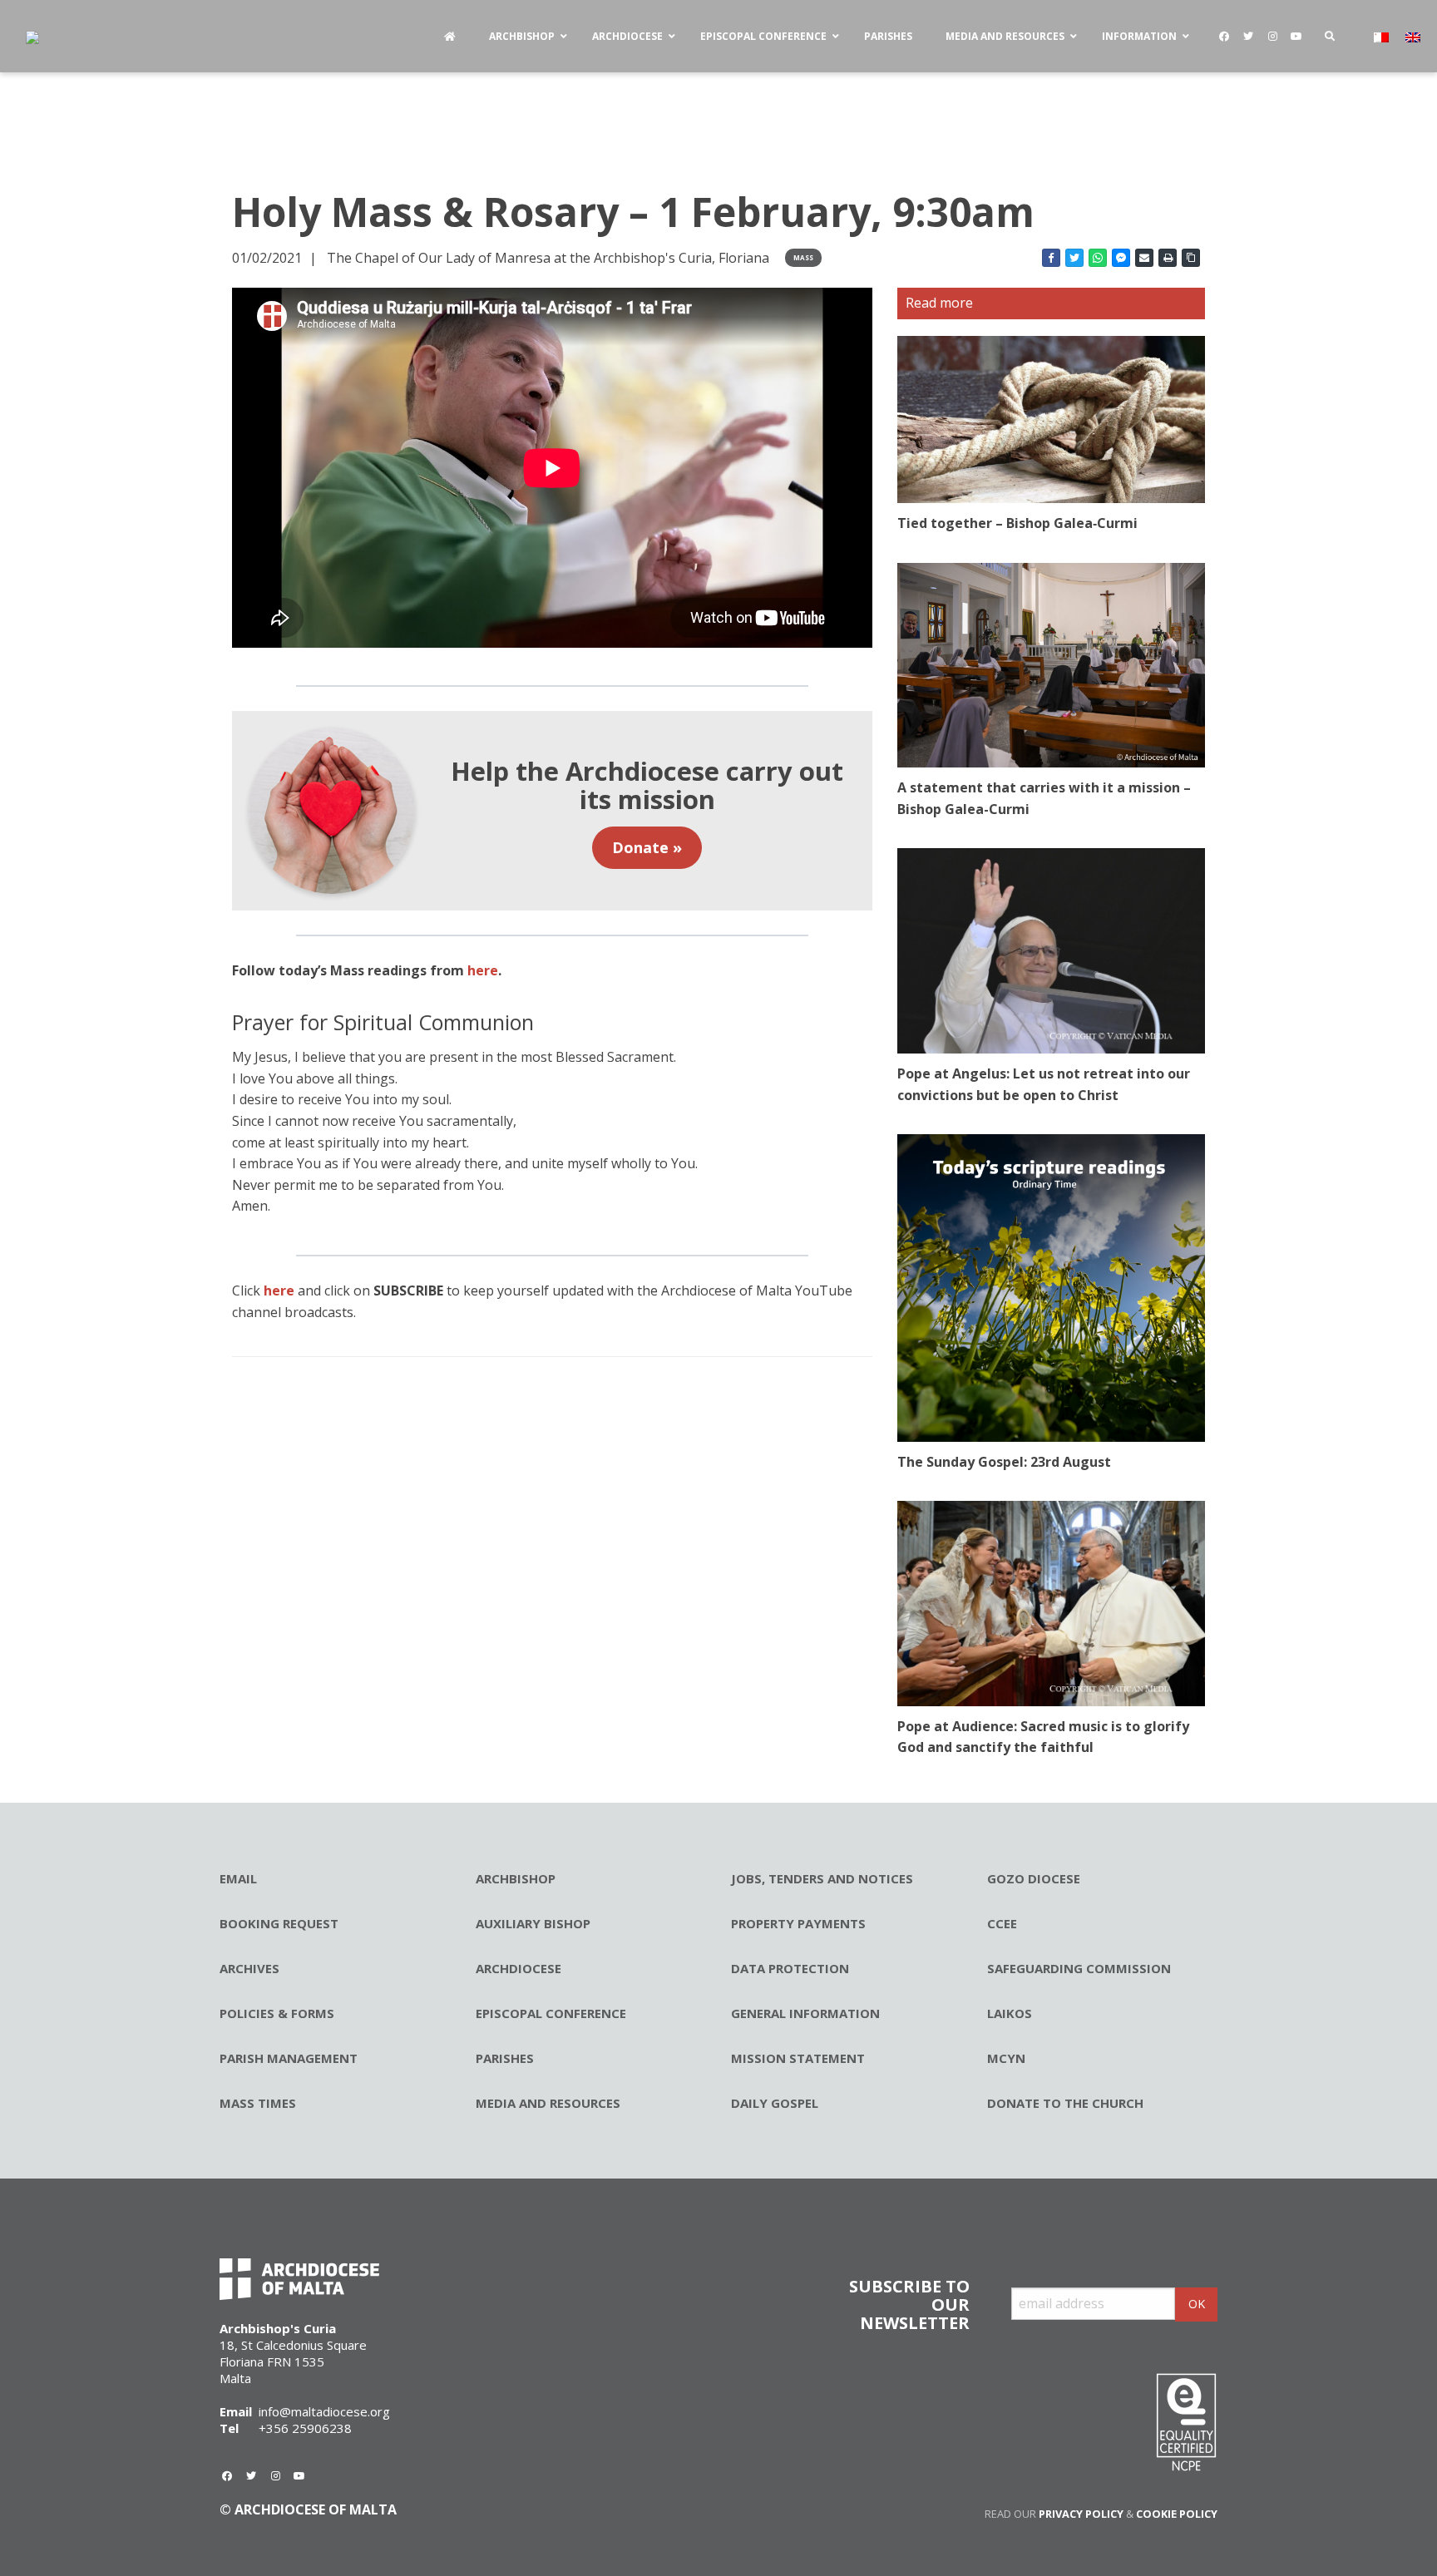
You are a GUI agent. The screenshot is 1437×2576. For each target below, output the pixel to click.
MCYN (1006, 2058)
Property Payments (798, 1923)
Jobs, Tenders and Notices (822, 1878)
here (279, 1290)
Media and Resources (548, 2103)
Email (238, 1878)
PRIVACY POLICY (1081, 2514)
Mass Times (258, 2103)
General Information (805, 2013)
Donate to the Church (1065, 2103)
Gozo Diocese (1034, 1878)
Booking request (279, 1923)
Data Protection (790, 1968)
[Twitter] (1248, 37)
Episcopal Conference (551, 2013)
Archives (249, 1968)
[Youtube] (1296, 37)
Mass (803, 257)
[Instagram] (1272, 37)
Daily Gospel (775, 2103)
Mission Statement (798, 2058)
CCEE (1002, 1923)
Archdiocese (519, 1968)
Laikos (1010, 2013)
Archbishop (516, 1878)
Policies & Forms (277, 2013)
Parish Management (289, 2058)
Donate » (647, 847)
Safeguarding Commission (1079, 1968)
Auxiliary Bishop (533, 1923)
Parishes (505, 2058)
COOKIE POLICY (1177, 2514)
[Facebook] (1224, 37)
